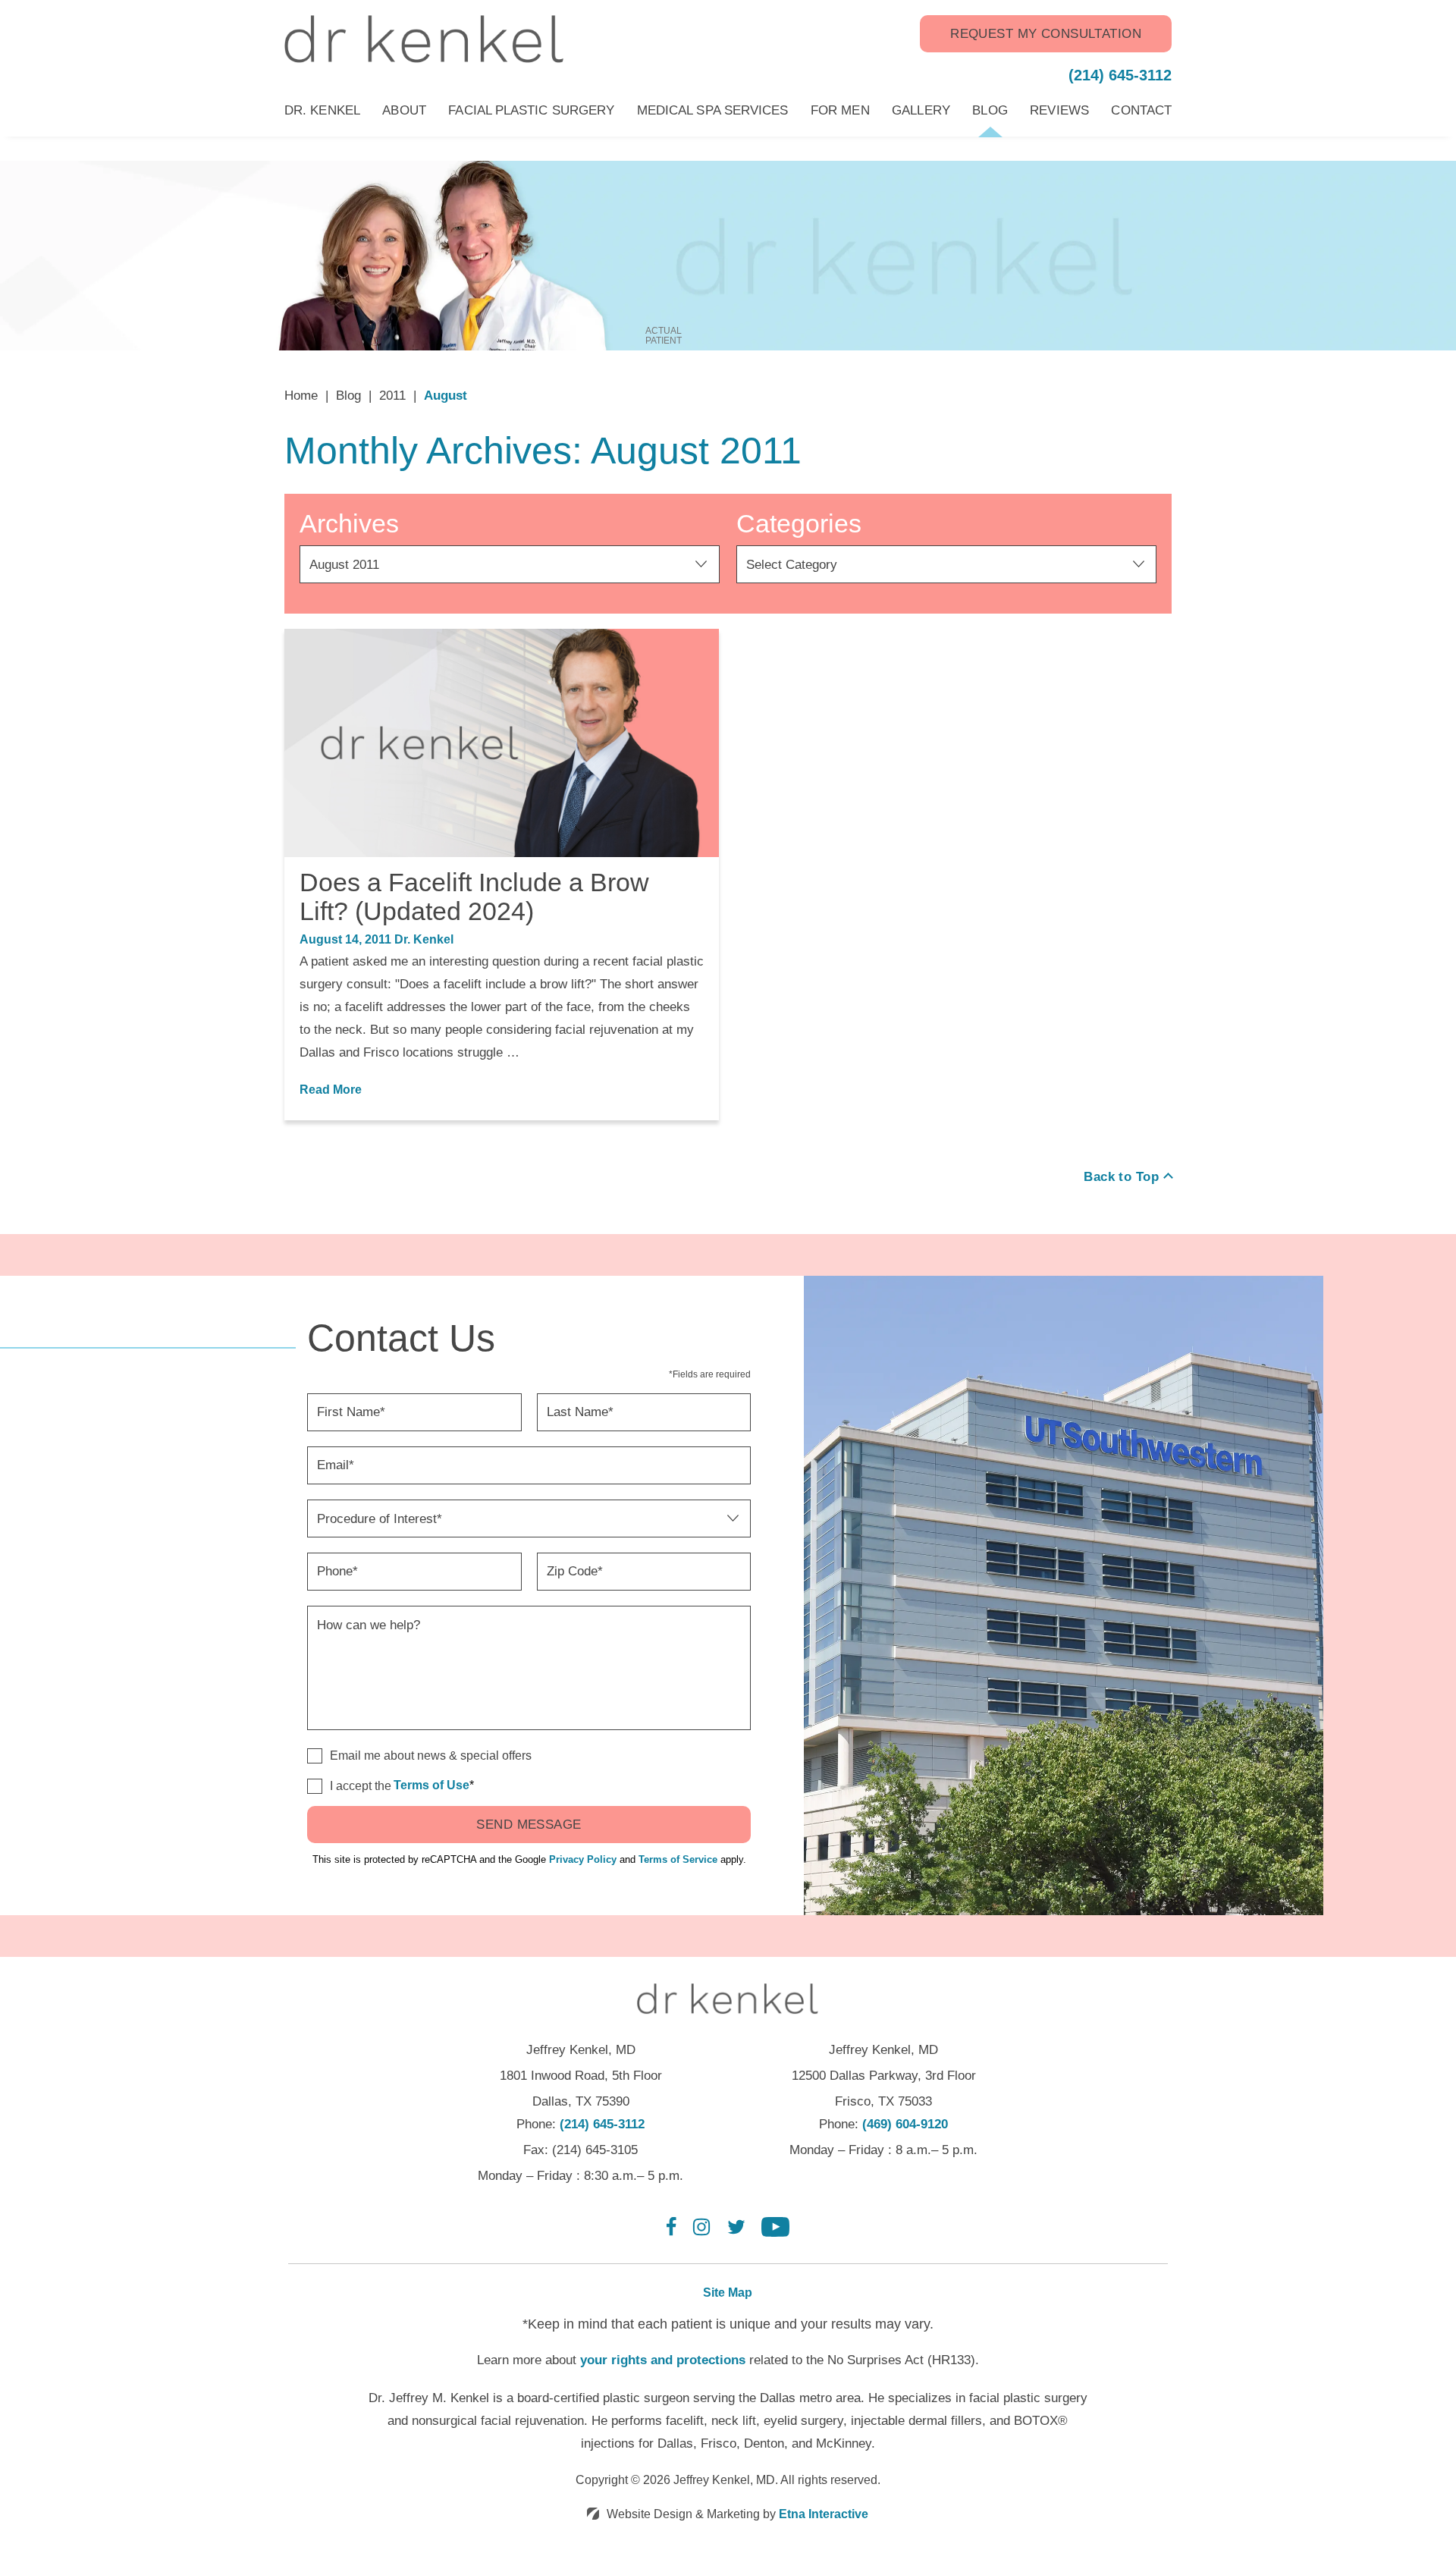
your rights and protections (663, 2360)
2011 (392, 396)
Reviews (1059, 110)
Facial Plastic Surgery (531, 110)
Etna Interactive (824, 2514)
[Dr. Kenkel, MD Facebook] (672, 2233)
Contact (1141, 110)
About (404, 110)
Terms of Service (678, 1859)
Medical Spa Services (713, 110)
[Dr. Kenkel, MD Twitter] (736, 2233)
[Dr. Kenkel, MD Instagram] (701, 2233)
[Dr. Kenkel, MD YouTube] (775, 2233)
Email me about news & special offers (431, 1756)
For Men (840, 110)
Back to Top (1121, 1177)
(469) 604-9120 (905, 2124)
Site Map (728, 2293)
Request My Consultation (1046, 34)
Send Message (529, 1825)
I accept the (349, 1787)
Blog (990, 110)
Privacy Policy (583, 1859)
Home (301, 396)
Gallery (921, 110)
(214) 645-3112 (602, 2124)
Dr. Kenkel (322, 110)
